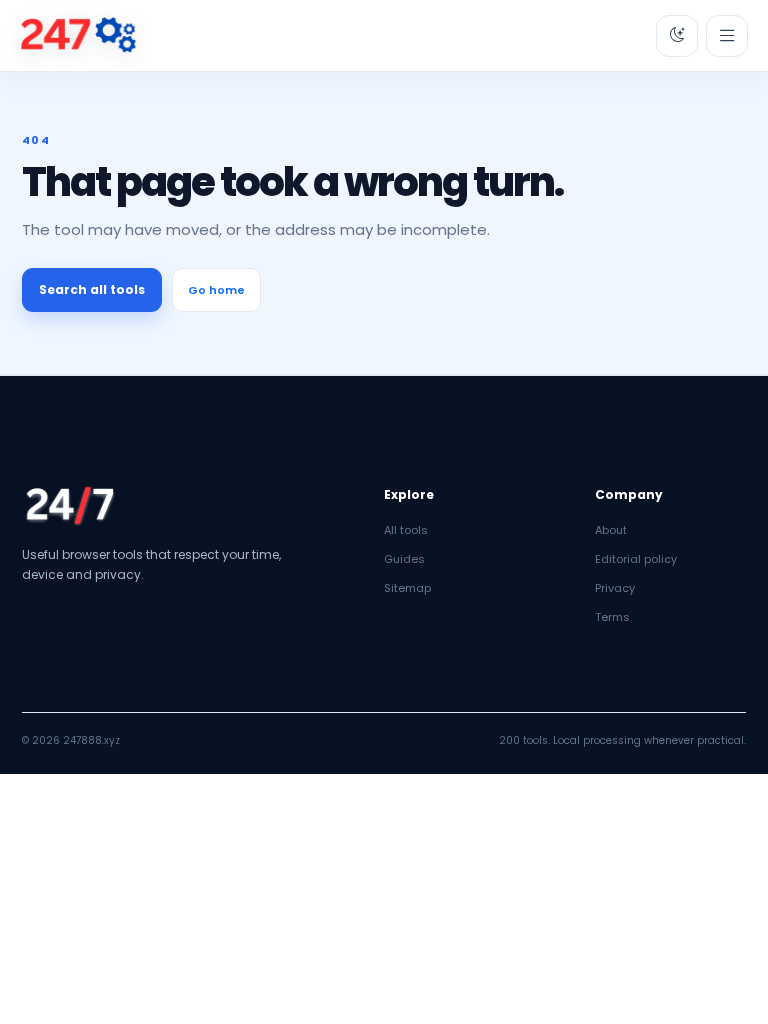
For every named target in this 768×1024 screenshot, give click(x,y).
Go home (216, 290)
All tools (406, 530)
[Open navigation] (727, 36)
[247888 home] (78, 36)
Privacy (615, 588)
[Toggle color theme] (677, 36)
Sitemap (407, 588)
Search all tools (92, 289)
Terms (612, 617)
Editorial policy (636, 559)
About (611, 530)
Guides (404, 559)
